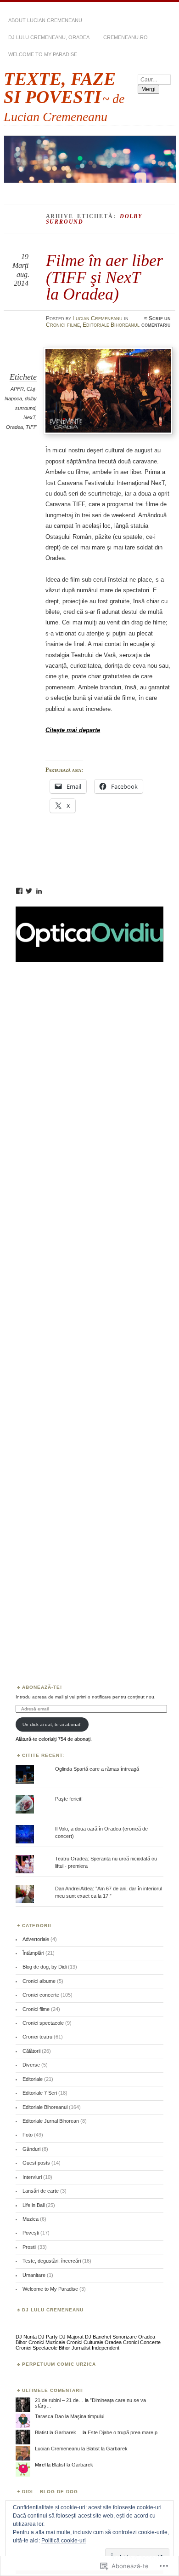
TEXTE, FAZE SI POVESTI (60, 88)
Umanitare (34, 2275)
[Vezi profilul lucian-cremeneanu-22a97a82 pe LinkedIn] (39, 891)
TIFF (31, 427)
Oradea (14, 427)
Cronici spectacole (43, 2023)
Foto (28, 2135)
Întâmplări (33, 1953)
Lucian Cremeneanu (98, 318)
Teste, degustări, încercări (52, 2261)
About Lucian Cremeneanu (45, 20)
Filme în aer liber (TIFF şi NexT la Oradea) (104, 277)
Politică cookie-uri (64, 2541)
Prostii (29, 2247)
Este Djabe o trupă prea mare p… (125, 2432)
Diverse (31, 2065)
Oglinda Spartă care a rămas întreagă (97, 1769)
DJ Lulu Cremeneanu (53, 2310)
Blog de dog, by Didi (45, 1967)
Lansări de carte (41, 2191)
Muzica (31, 2219)
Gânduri (31, 2149)
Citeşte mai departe (73, 730)
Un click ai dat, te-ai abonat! (52, 1724)
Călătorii (31, 2051)
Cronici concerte (41, 1995)
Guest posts (36, 2163)
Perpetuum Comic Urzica (59, 2364)
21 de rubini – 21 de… (59, 2400)
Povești (31, 2233)
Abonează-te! (42, 1687)
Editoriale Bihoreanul (111, 325)
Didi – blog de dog (50, 2492)
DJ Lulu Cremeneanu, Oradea (49, 37)
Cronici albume (39, 1981)
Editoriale (33, 2079)
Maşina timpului (87, 2416)
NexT (29, 417)
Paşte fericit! (69, 1799)
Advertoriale (36, 1939)
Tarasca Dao (49, 2416)
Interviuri (32, 2177)
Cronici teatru (37, 2037)
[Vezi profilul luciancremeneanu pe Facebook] (19, 891)
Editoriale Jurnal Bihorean (51, 2121)
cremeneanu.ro (126, 37)
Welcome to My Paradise (43, 54)
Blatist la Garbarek (107, 2449)
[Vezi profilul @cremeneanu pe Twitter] (29, 891)
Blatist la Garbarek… (58, 2432)
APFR (17, 389)
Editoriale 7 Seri (40, 2093)
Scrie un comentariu (156, 322)
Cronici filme (63, 325)
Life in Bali (34, 2205)
